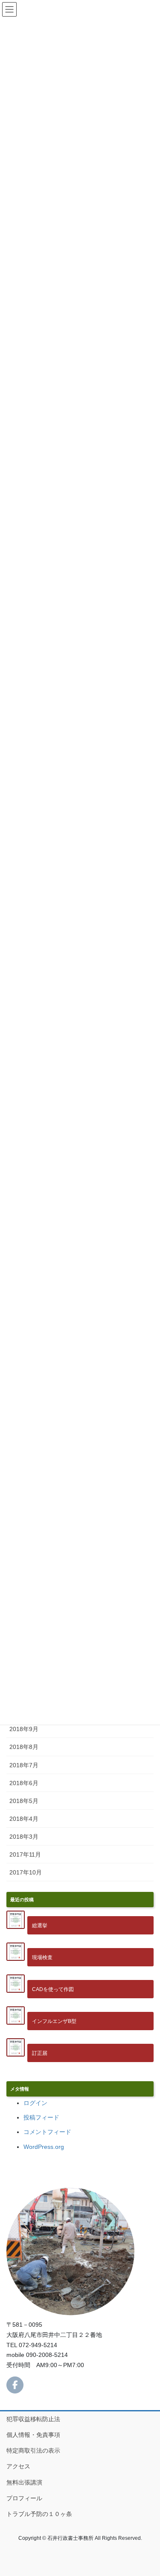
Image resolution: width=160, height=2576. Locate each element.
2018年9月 (24, 1729)
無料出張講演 (24, 2482)
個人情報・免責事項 (33, 2435)
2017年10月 (26, 1872)
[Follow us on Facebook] (15, 2385)
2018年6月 (24, 1783)
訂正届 (40, 2053)
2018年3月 (24, 1837)
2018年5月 (24, 1801)
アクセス (18, 2466)
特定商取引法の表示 (33, 2450)
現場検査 (42, 1957)
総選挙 (40, 1925)
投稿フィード (41, 2117)
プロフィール (24, 2498)
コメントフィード (47, 2132)
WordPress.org (44, 2147)
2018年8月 (24, 1747)
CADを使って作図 (53, 1989)
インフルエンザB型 (54, 2021)
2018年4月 (24, 1819)
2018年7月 (24, 1765)
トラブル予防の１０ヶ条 (39, 2514)
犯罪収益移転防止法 (33, 2419)
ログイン (35, 2103)
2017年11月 (25, 1854)
